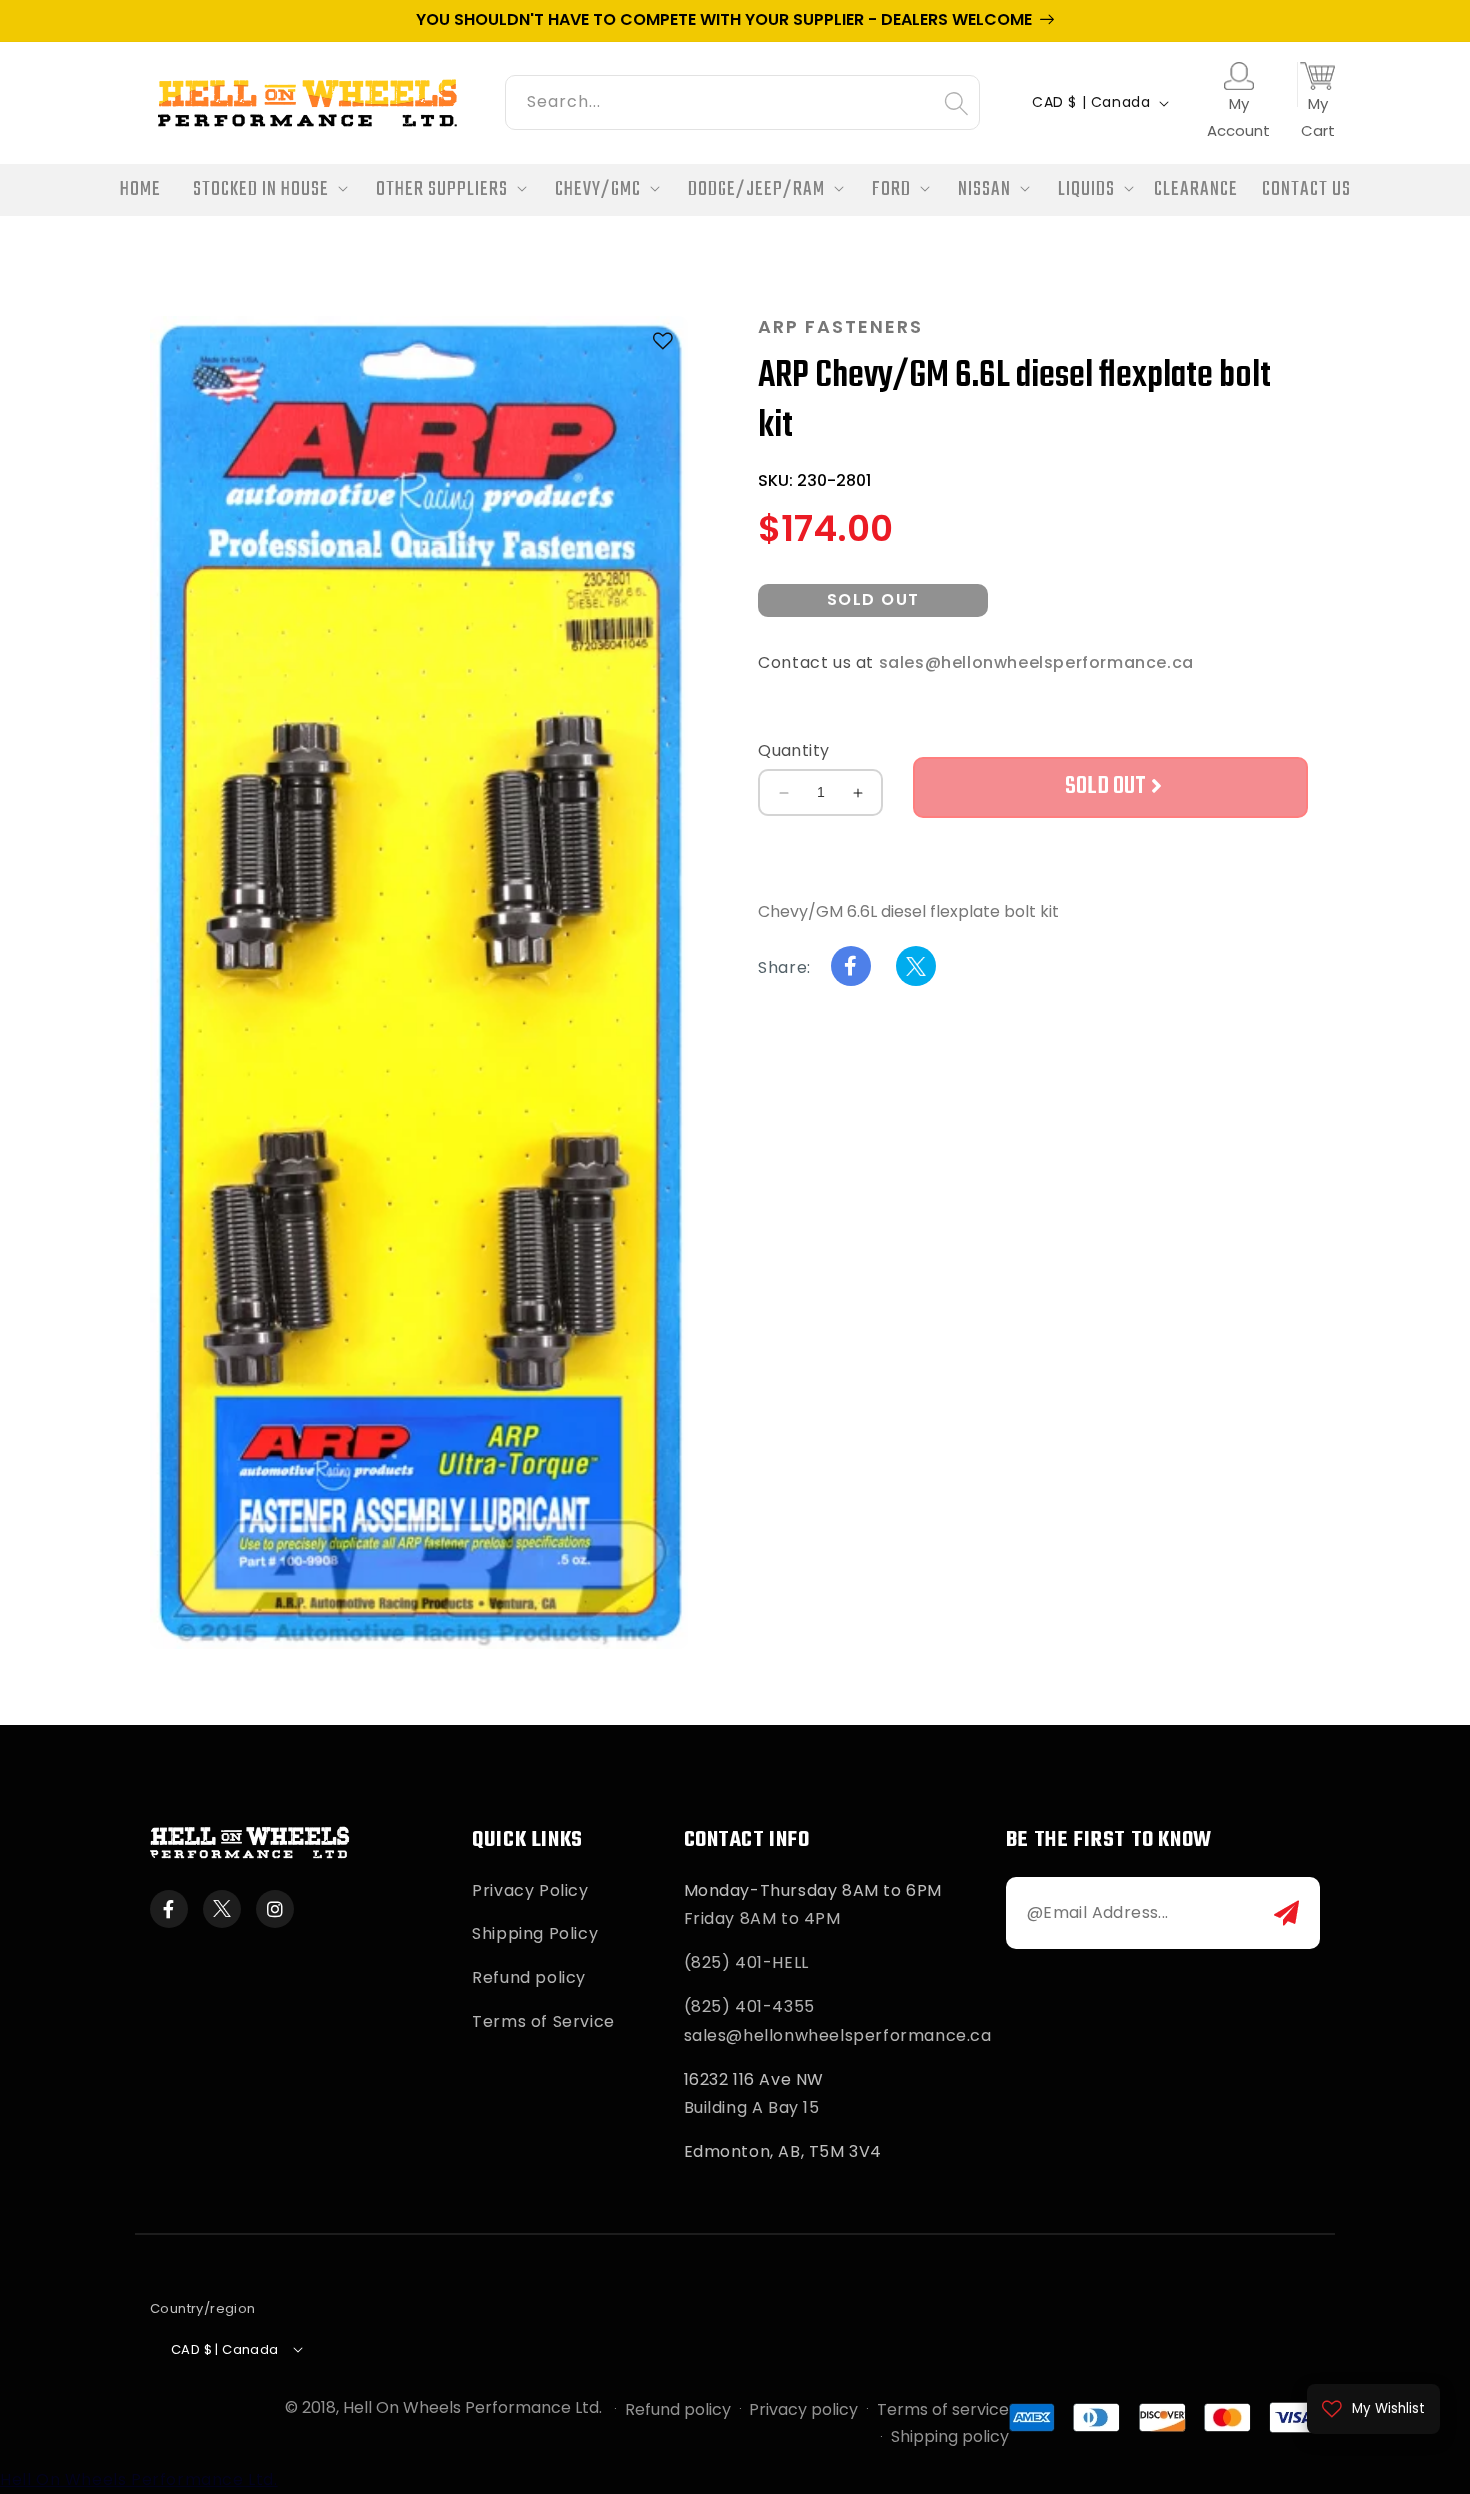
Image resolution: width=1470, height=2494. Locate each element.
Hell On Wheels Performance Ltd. (472, 2407)
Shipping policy (950, 2436)
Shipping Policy (535, 1933)
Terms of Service (543, 2021)
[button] (264, 190)
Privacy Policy (530, 1890)
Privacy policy (803, 2409)
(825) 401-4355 (749, 2006)
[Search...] (956, 103)
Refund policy (529, 1977)
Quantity (793, 750)
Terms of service (943, 2409)
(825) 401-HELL (746, 1962)
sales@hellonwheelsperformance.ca (1036, 663)
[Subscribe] (1286, 1913)
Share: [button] (784, 968)
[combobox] (742, 99)
